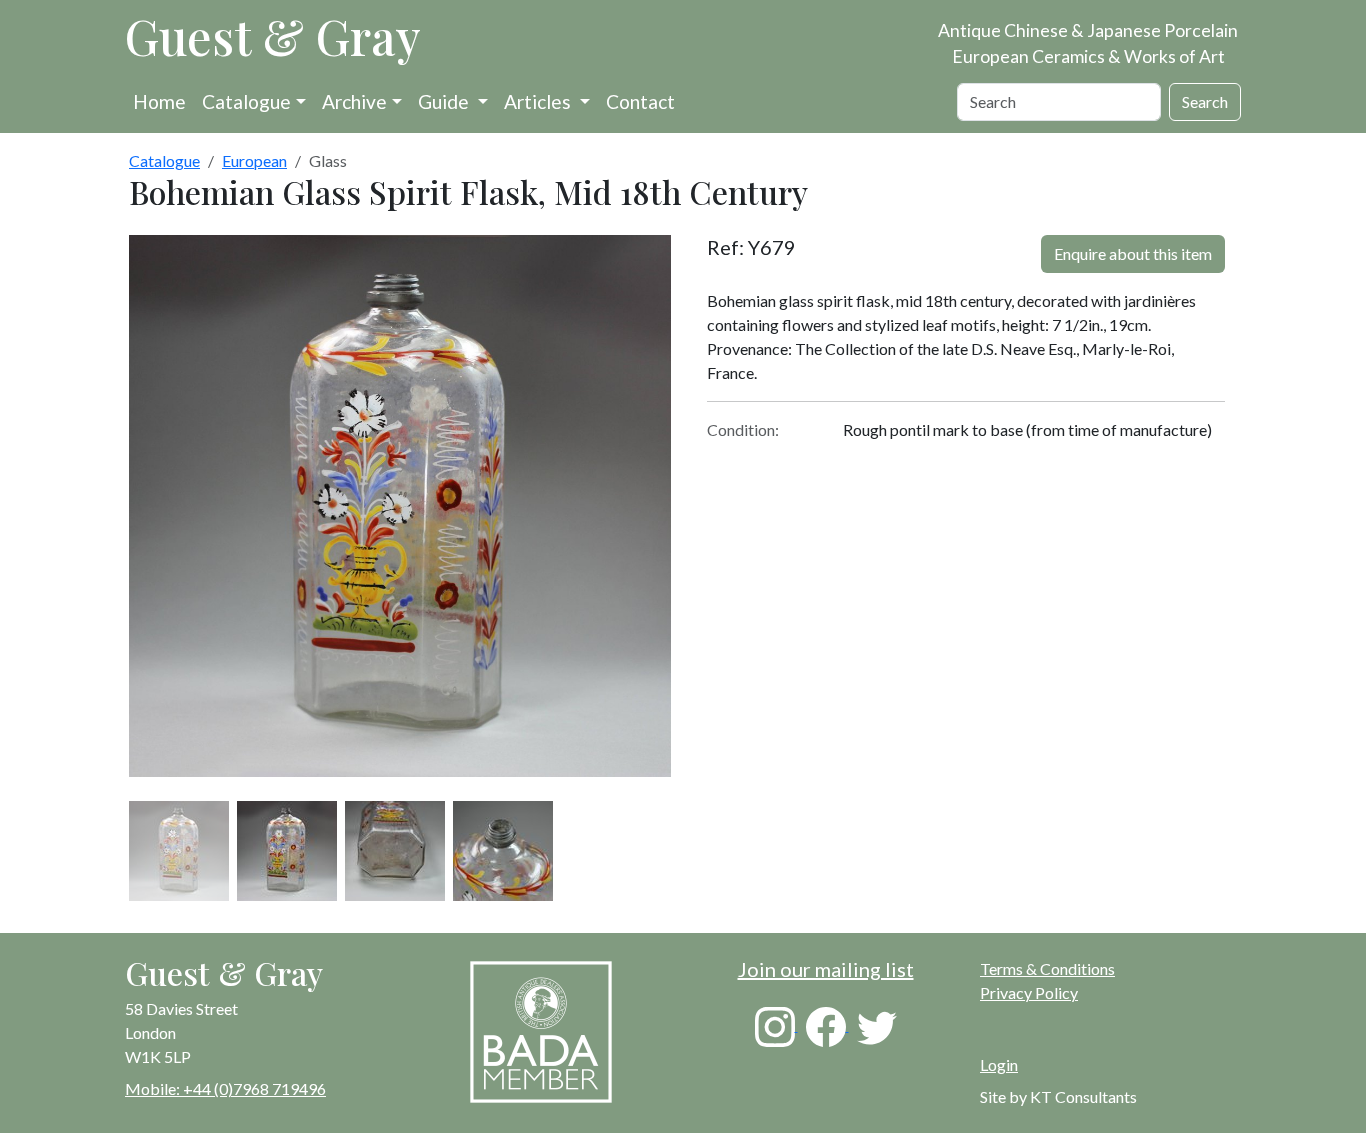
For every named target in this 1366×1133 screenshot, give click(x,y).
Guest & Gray (273, 36)
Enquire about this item (1133, 253)
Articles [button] (539, 101)
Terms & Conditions (1047, 968)
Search (1205, 101)
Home (159, 101)
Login (999, 1064)
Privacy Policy (1029, 992)
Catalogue (246, 101)
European (254, 160)
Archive (354, 101)
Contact (640, 101)
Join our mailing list (826, 969)
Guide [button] (445, 101)
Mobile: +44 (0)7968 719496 (225, 1088)
